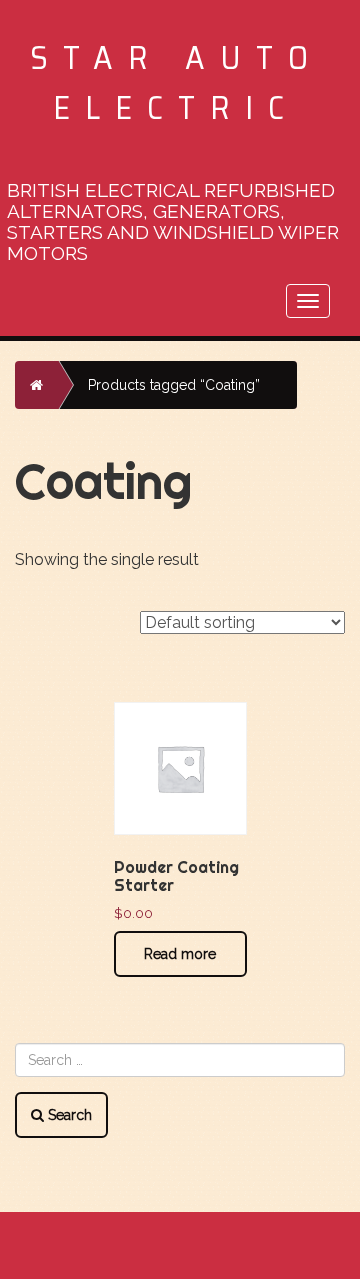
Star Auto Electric (176, 82)
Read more (180, 954)
